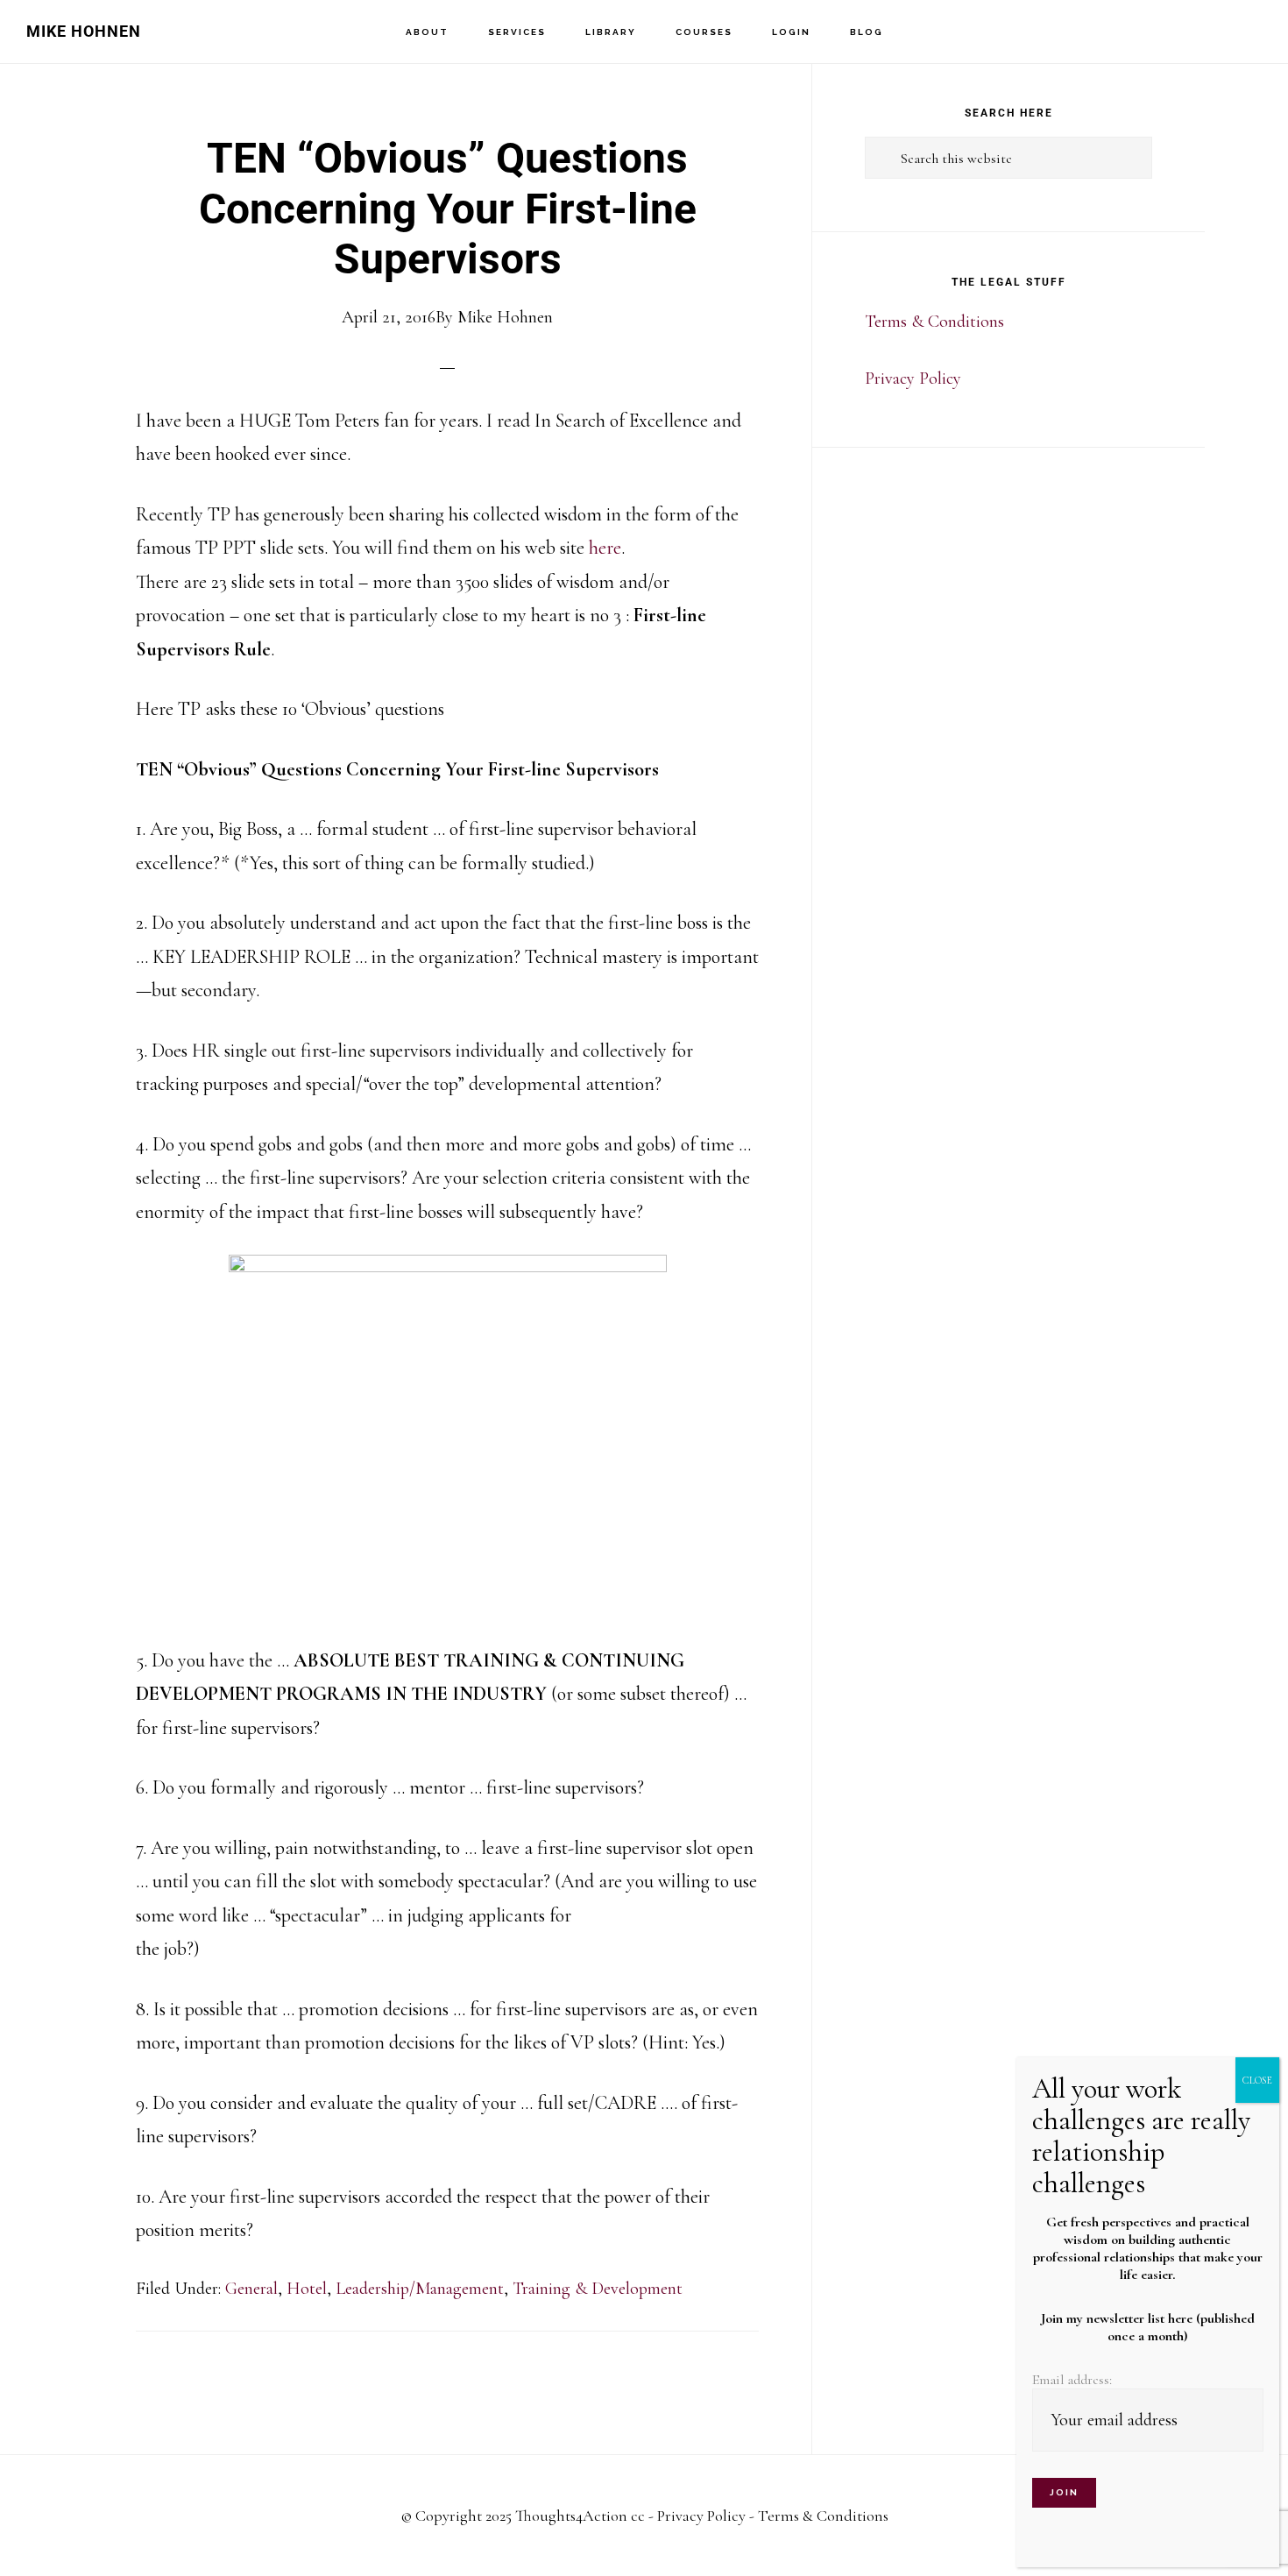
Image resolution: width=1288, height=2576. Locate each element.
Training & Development (598, 2289)
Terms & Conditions (934, 322)
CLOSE (1257, 2080)
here (605, 548)
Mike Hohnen (84, 31)
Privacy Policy (913, 379)
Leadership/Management (420, 2289)
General (251, 2289)
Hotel (307, 2289)
